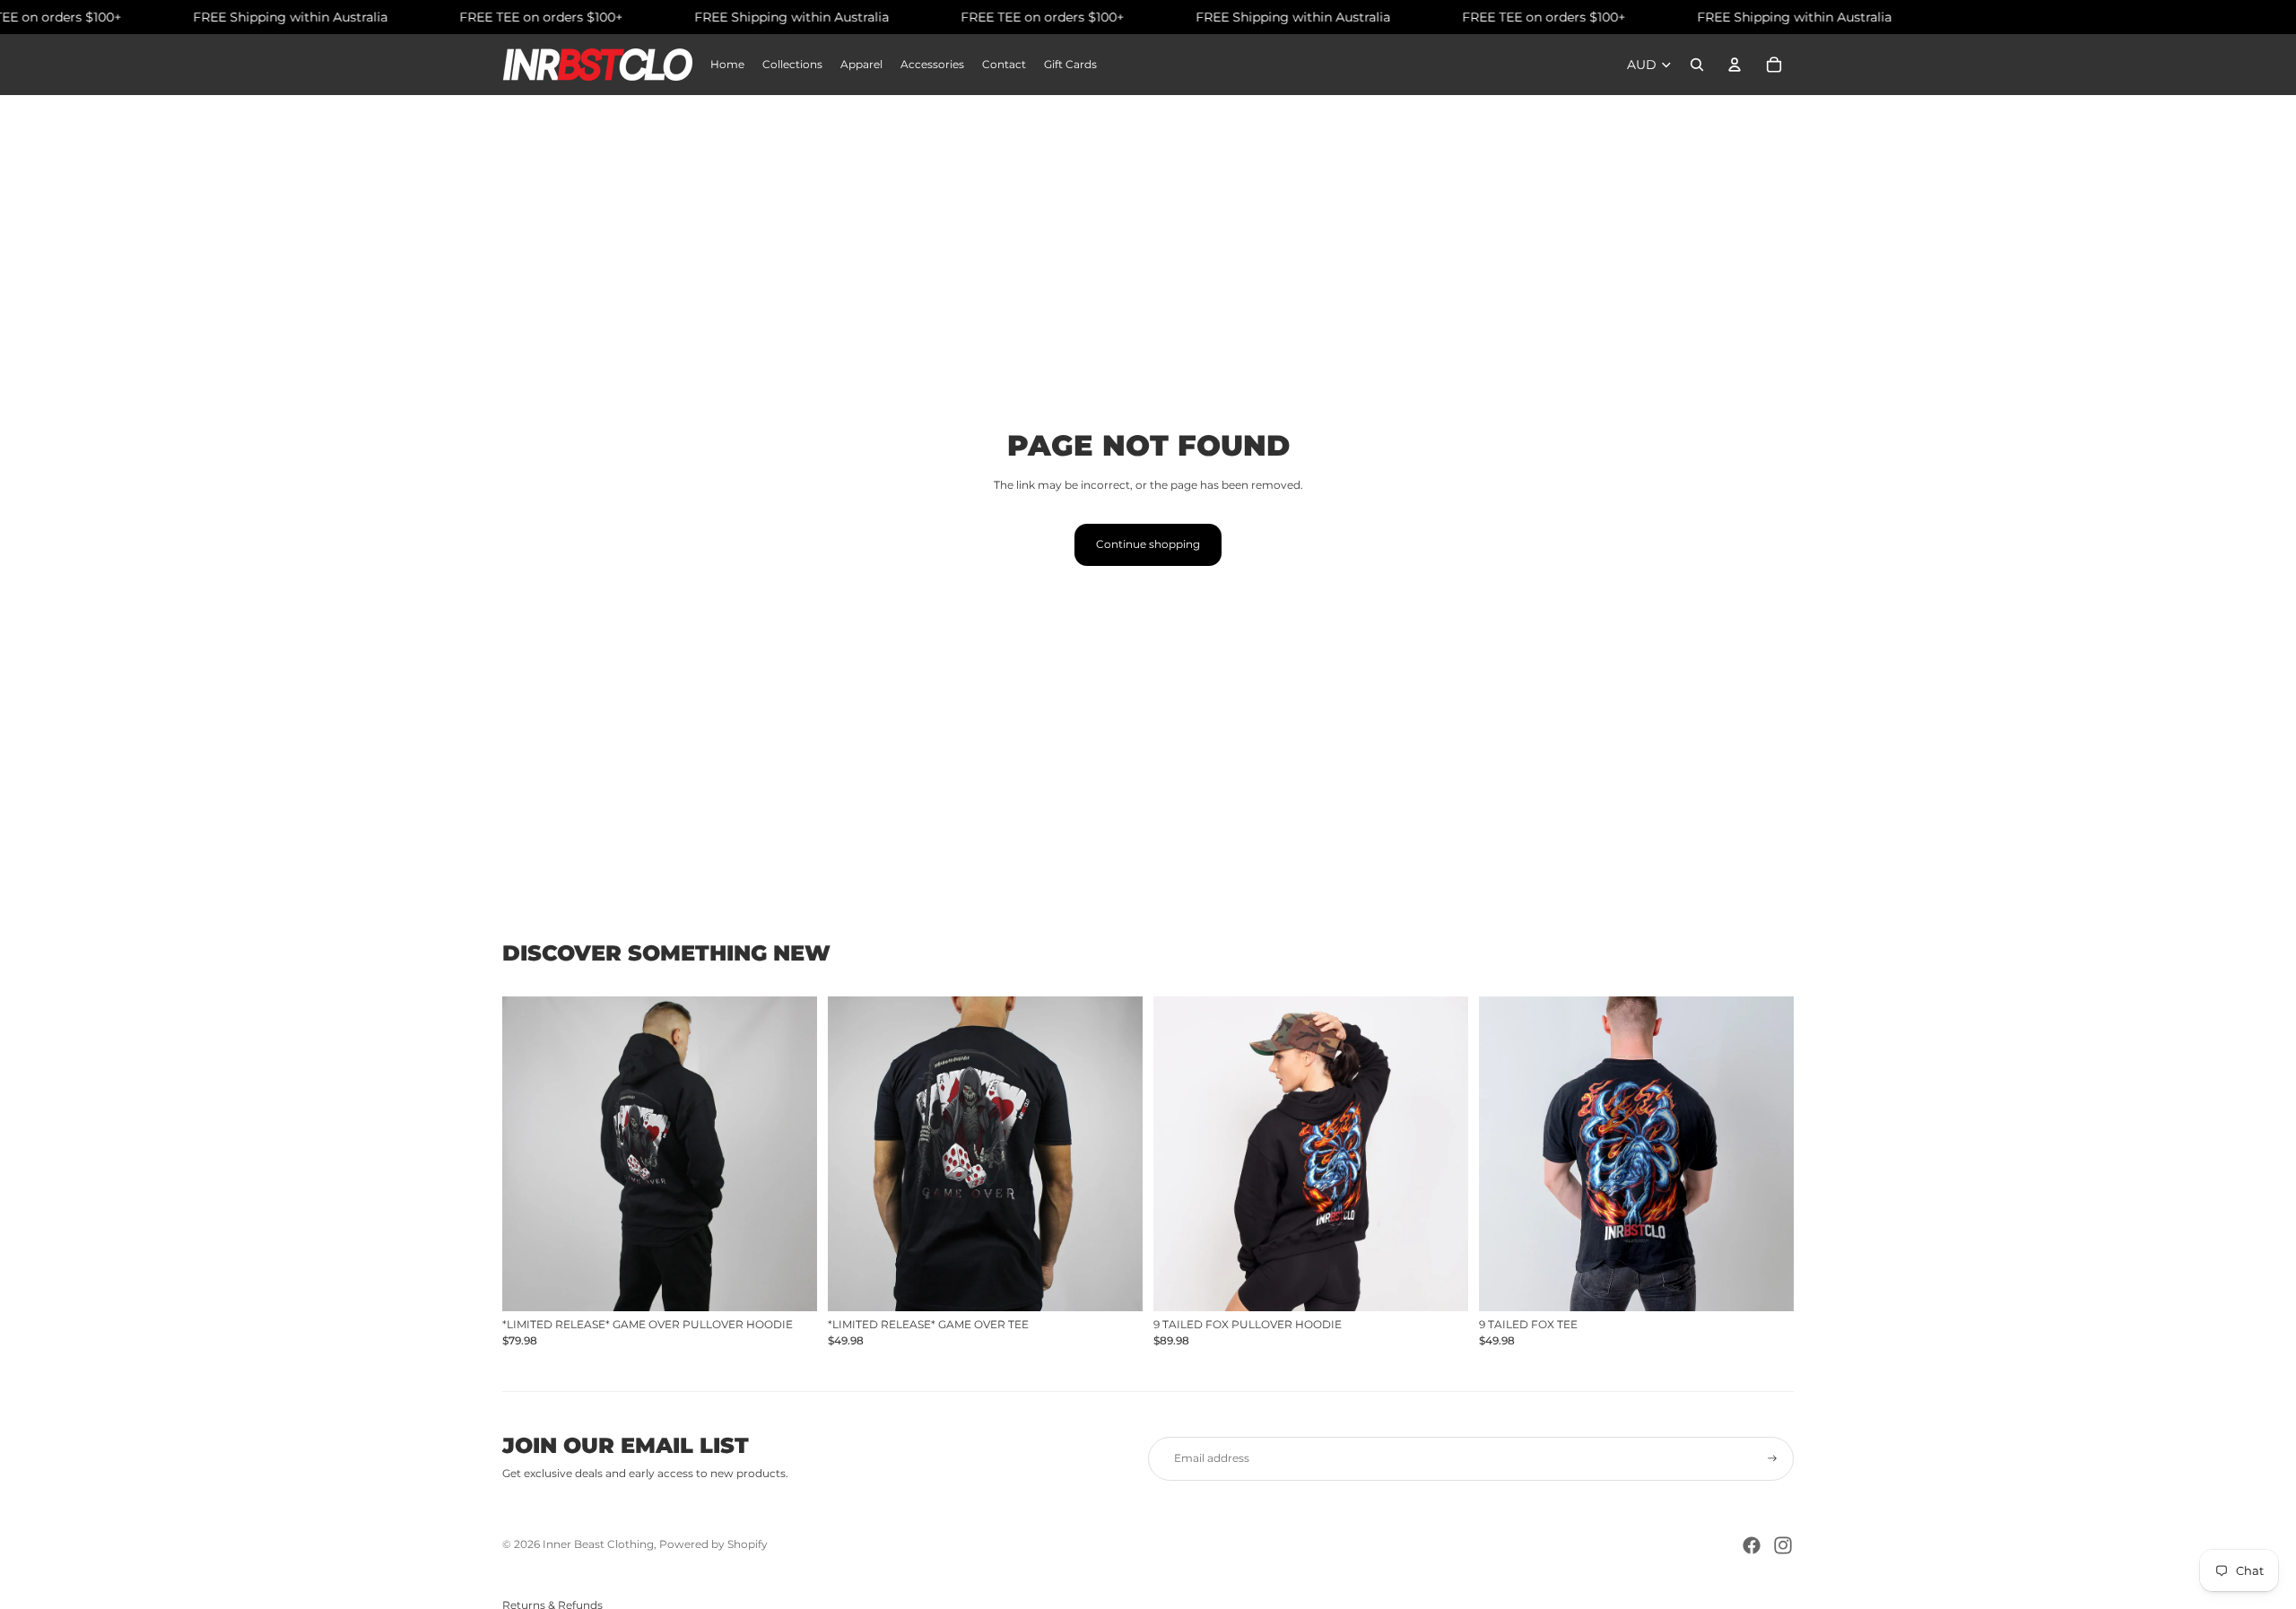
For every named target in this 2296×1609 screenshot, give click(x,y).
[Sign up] (1772, 1458)
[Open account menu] (1735, 65)
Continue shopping (1148, 544)
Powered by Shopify (713, 1544)
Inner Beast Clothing (598, 1544)
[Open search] (1697, 65)
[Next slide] (790, 1154)
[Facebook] (1752, 1545)
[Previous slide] (529, 1154)
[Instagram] (1783, 1545)
